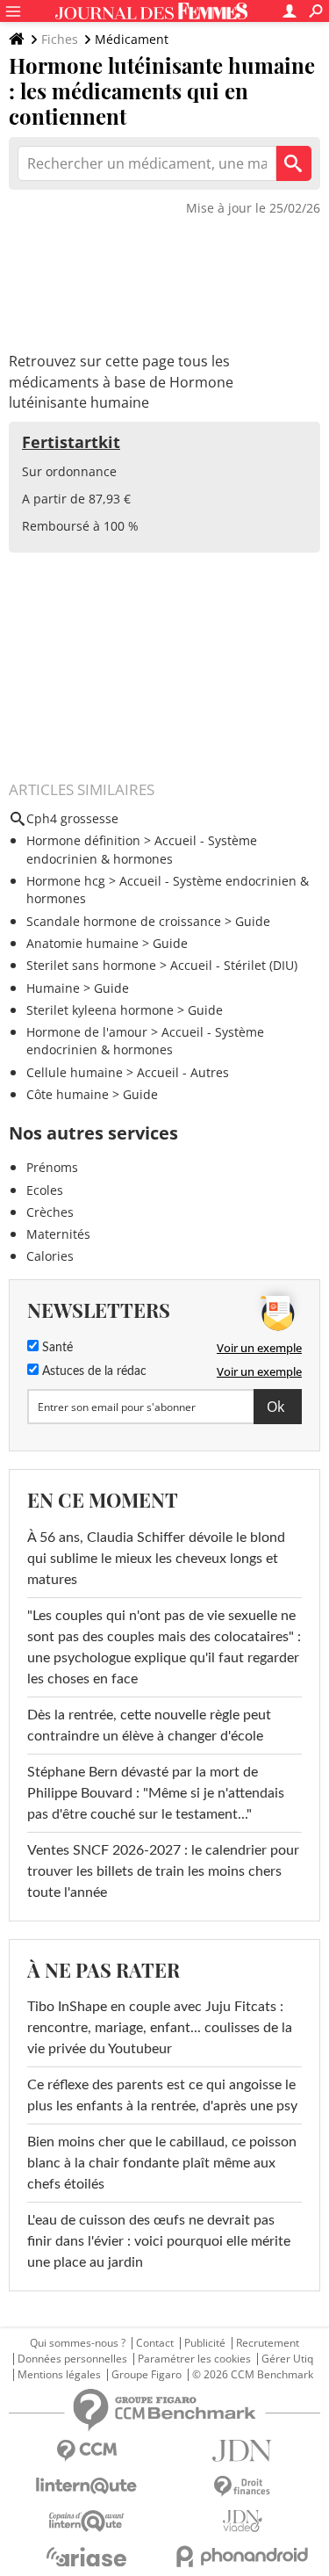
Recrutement (268, 2343)
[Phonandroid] (243, 2556)
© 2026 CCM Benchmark (253, 2375)
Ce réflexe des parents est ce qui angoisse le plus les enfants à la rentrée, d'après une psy (162, 2095)
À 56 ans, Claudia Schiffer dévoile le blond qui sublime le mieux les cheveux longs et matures (156, 1559)
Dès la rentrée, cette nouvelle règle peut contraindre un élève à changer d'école (149, 1726)
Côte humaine (68, 1094)
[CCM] (87, 2451)
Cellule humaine (75, 1072)
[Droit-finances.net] (243, 2487)
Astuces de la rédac (93, 1371)
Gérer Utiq (287, 2359)
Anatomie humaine (82, 943)
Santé (56, 1348)
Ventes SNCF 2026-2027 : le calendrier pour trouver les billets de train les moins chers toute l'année (163, 1871)
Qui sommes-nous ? (78, 2343)
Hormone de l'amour (87, 1032)
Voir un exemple (259, 1348)
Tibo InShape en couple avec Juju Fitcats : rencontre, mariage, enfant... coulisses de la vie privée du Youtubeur (160, 2028)
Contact (155, 2343)
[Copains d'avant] (87, 2521)
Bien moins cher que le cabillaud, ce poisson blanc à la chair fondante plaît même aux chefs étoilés (162, 2163)
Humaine (53, 988)
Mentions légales (59, 2375)
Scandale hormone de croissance (124, 921)
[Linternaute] (87, 2486)
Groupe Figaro (147, 2375)
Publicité (205, 2343)
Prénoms (52, 1167)
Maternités (58, 1234)
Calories (50, 1256)
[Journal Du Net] (243, 2451)
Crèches (50, 1212)
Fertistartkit (71, 442)
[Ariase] (87, 2557)
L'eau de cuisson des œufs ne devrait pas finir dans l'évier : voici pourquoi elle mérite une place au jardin (159, 2241)
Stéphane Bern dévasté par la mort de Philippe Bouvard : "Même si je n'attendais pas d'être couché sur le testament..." (156, 1793)
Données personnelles (72, 2359)
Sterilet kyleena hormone (100, 1010)
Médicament (132, 39)
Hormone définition (83, 840)
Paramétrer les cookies (194, 2359)
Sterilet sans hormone (91, 965)
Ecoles (45, 1190)
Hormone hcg (66, 881)
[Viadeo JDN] (243, 2521)
